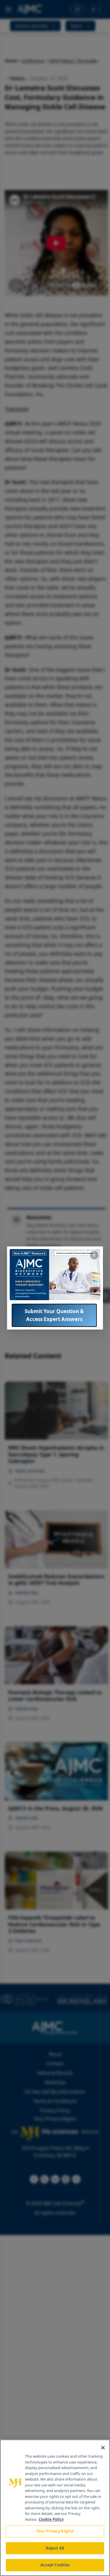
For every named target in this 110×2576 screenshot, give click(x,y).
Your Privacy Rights (55, 2531)
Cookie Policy (51, 2519)
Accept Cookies (55, 2565)
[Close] (103, 2448)
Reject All (55, 2548)
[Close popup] (94, 1255)
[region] (55, 2508)
